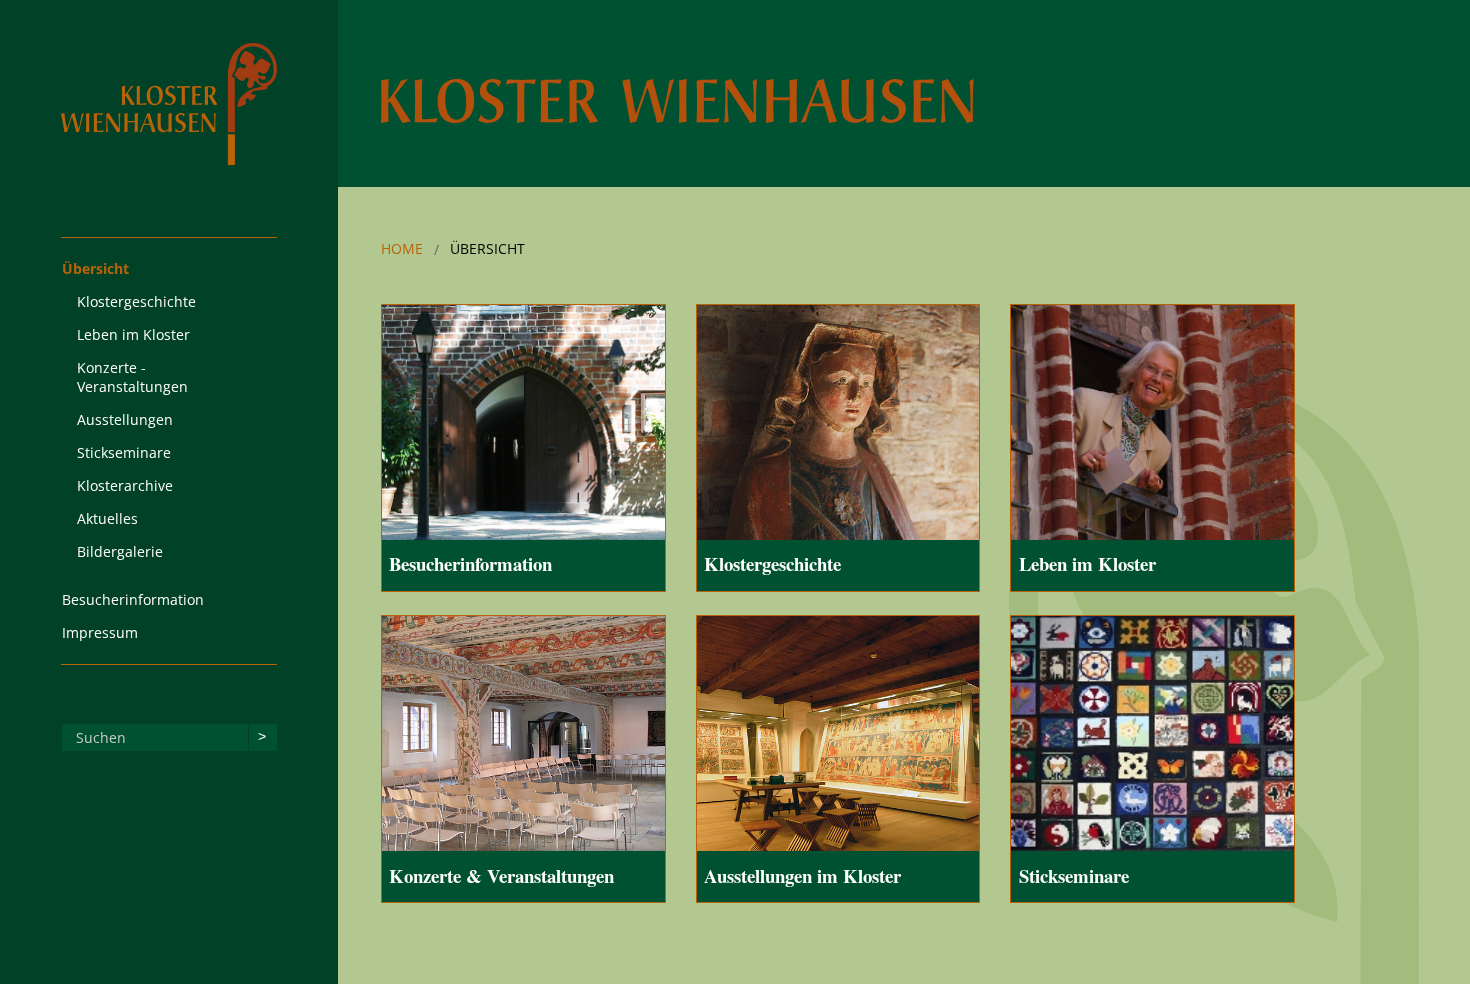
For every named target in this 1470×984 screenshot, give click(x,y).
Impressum (100, 632)
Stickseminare (124, 452)
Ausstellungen (125, 419)
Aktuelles (107, 518)
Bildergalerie (120, 551)
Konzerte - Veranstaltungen (132, 377)
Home (402, 248)
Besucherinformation (133, 599)
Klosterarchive (125, 485)
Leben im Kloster (133, 334)
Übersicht (95, 268)
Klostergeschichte (136, 301)
